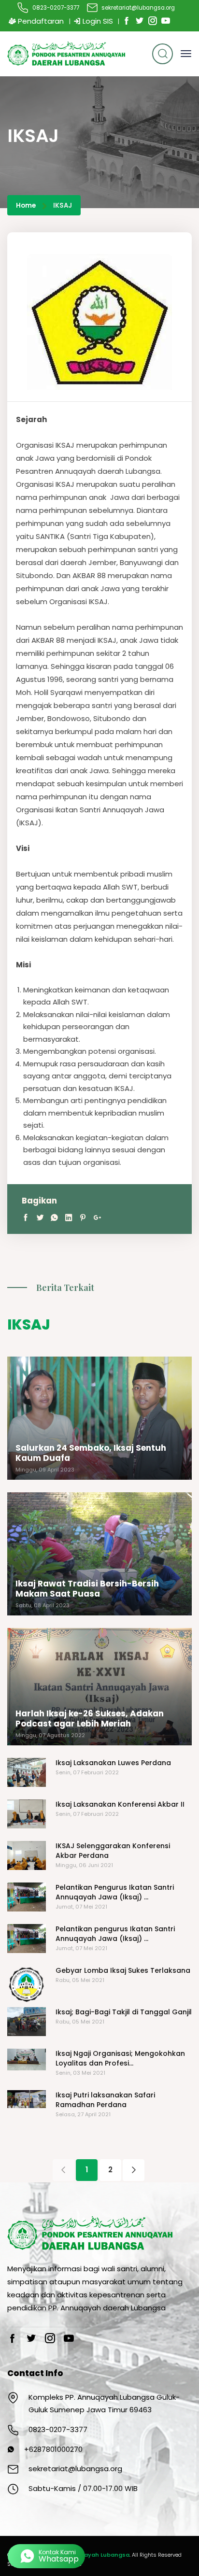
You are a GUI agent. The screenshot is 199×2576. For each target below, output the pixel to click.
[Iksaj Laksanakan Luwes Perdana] (27, 1772)
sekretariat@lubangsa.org (138, 8)
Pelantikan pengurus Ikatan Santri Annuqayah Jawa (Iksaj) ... (115, 1934)
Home (26, 205)
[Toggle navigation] (186, 54)
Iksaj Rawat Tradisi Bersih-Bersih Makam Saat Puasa (87, 1589)
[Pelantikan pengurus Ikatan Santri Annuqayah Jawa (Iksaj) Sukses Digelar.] (27, 1939)
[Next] (134, 2170)
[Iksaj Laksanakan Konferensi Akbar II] (27, 1814)
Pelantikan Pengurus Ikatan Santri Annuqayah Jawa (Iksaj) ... (115, 1892)
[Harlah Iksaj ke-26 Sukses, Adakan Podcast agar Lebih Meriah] (99, 1687)
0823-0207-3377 (56, 8)
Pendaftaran (40, 21)
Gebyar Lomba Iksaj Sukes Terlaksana (123, 1970)
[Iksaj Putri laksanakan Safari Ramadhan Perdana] (27, 2099)
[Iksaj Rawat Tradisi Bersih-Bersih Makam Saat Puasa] (99, 1554)
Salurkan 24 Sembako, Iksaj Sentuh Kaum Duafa (91, 1453)
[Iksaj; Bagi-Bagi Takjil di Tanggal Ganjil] (27, 2022)
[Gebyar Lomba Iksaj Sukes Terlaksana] (27, 1985)
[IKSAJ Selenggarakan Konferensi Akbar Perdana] (27, 1855)
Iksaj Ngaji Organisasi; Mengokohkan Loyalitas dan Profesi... (120, 2058)
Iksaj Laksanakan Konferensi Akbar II (120, 1804)
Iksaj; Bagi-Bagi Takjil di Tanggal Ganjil (124, 2012)
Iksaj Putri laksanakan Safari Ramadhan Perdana (105, 2100)
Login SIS (97, 21)
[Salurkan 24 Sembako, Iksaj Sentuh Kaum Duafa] (99, 1418)
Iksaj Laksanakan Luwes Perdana (113, 1763)
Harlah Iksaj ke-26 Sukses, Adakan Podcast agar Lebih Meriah (90, 1719)
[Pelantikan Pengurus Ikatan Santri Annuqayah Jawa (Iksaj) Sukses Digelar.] (27, 1897)
